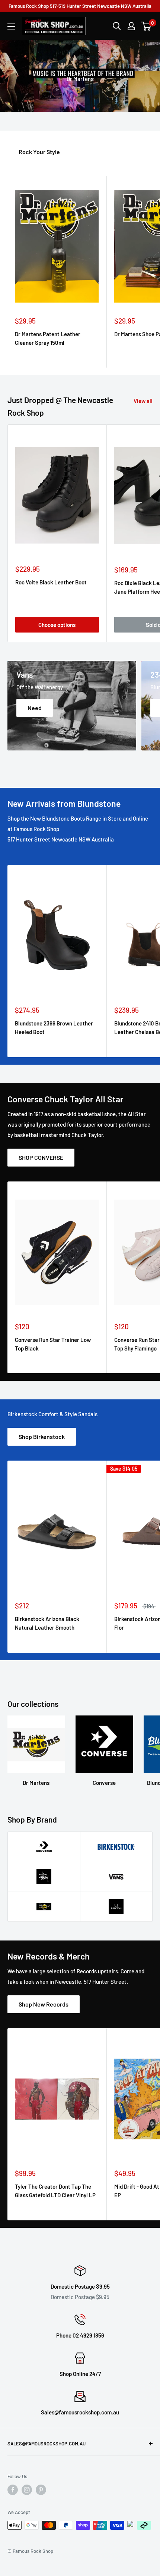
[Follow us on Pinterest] (41, 2490)
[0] (146, 26)
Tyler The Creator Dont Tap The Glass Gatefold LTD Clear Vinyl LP (55, 2191)
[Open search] (117, 26)
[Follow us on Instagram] (27, 2490)
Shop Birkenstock (42, 1437)
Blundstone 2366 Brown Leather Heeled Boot (54, 1028)
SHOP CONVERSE (41, 1157)
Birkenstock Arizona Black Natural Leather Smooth (47, 1623)
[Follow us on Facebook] (13, 2490)
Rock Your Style (39, 152)
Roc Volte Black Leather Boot (51, 582)
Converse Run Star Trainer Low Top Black (53, 1344)
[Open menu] (11, 26)
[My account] (131, 26)
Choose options (57, 625)
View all (143, 401)
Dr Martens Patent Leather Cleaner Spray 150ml (48, 338)
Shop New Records (44, 2004)
